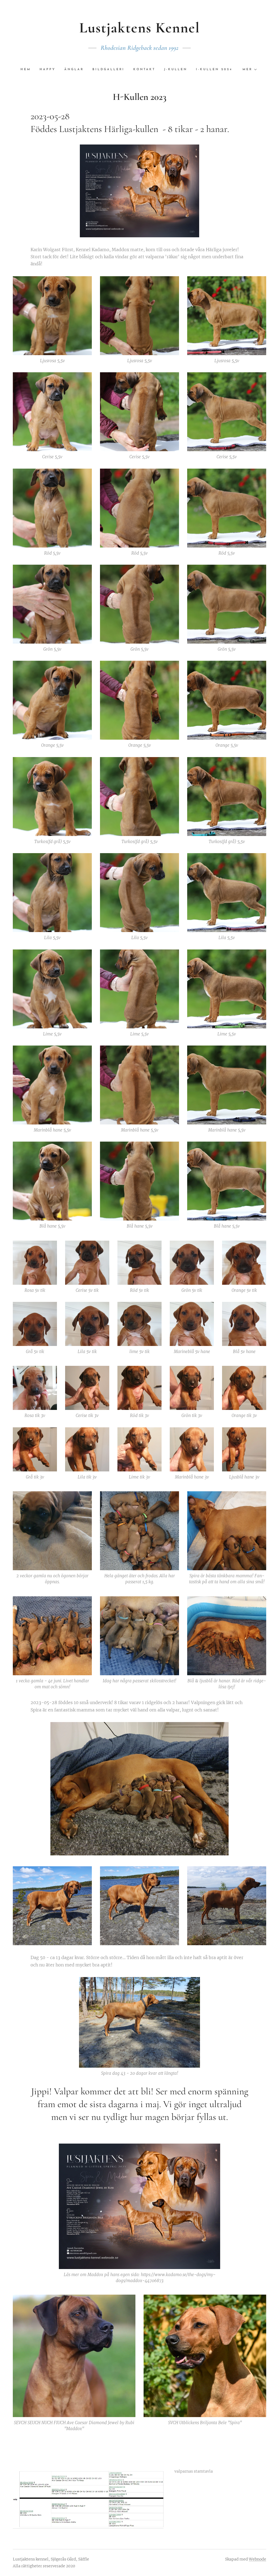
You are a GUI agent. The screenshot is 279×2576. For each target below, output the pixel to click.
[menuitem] (28, 70)
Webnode (257, 2559)
